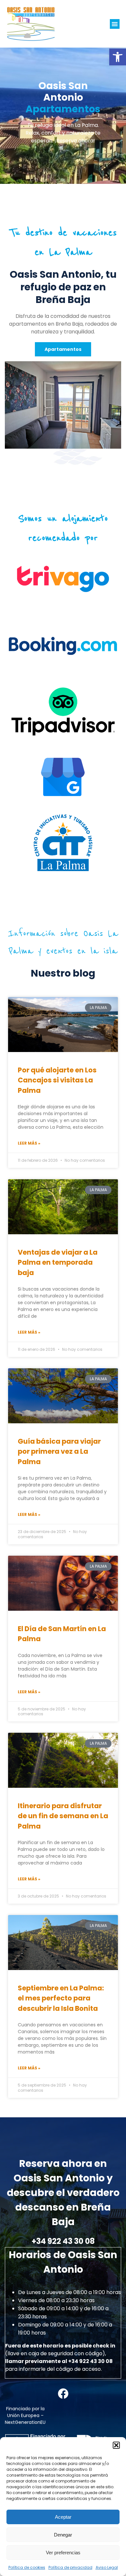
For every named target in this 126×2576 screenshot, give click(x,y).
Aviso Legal (107, 2567)
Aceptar (63, 2517)
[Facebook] (63, 2394)
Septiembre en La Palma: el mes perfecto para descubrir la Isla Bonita (61, 1998)
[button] (118, 57)
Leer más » (29, 1143)
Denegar (63, 2535)
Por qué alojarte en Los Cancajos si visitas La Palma (57, 1080)
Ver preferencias (63, 2553)
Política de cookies (27, 2567)
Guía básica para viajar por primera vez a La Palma (59, 1451)
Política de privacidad (70, 2567)
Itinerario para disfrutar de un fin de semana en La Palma (63, 1816)
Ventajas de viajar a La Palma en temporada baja (58, 1262)
